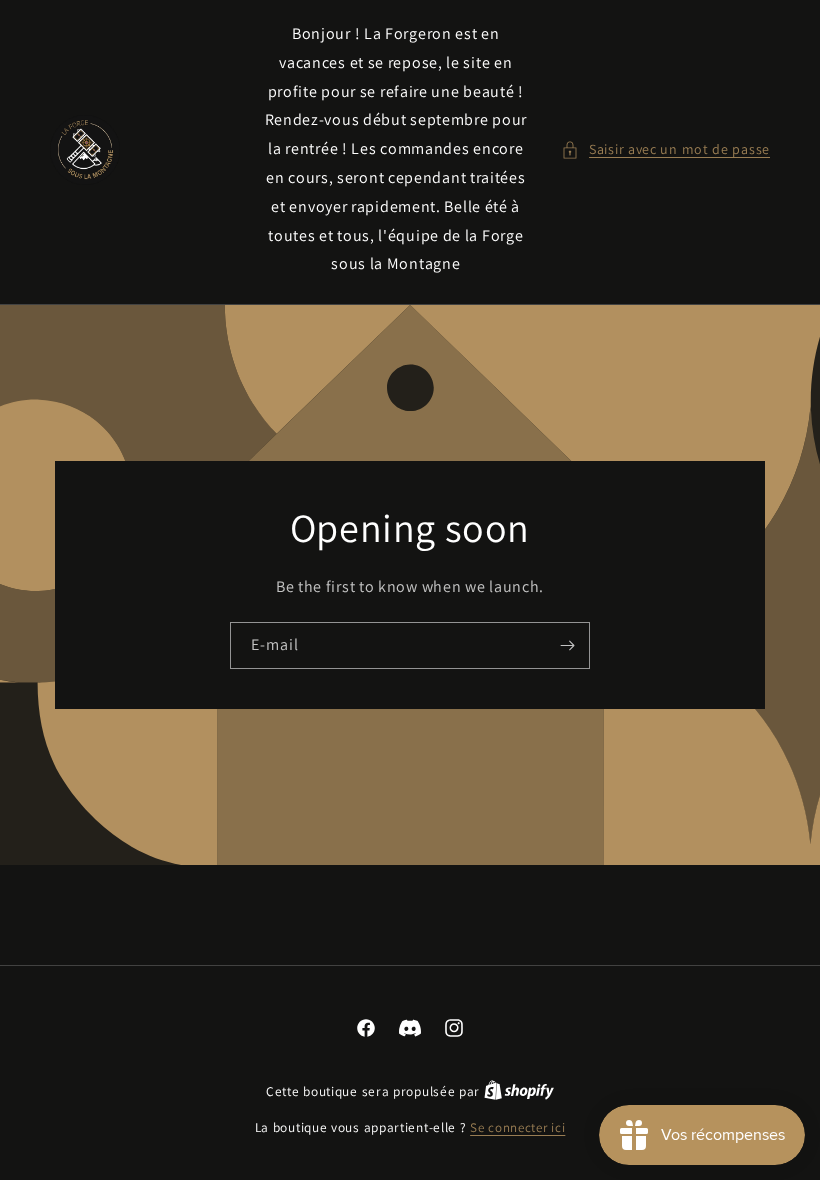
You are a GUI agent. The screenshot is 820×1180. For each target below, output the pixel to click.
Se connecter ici (517, 1127)
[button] (665, 149)
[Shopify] (519, 1091)
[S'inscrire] (567, 645)
